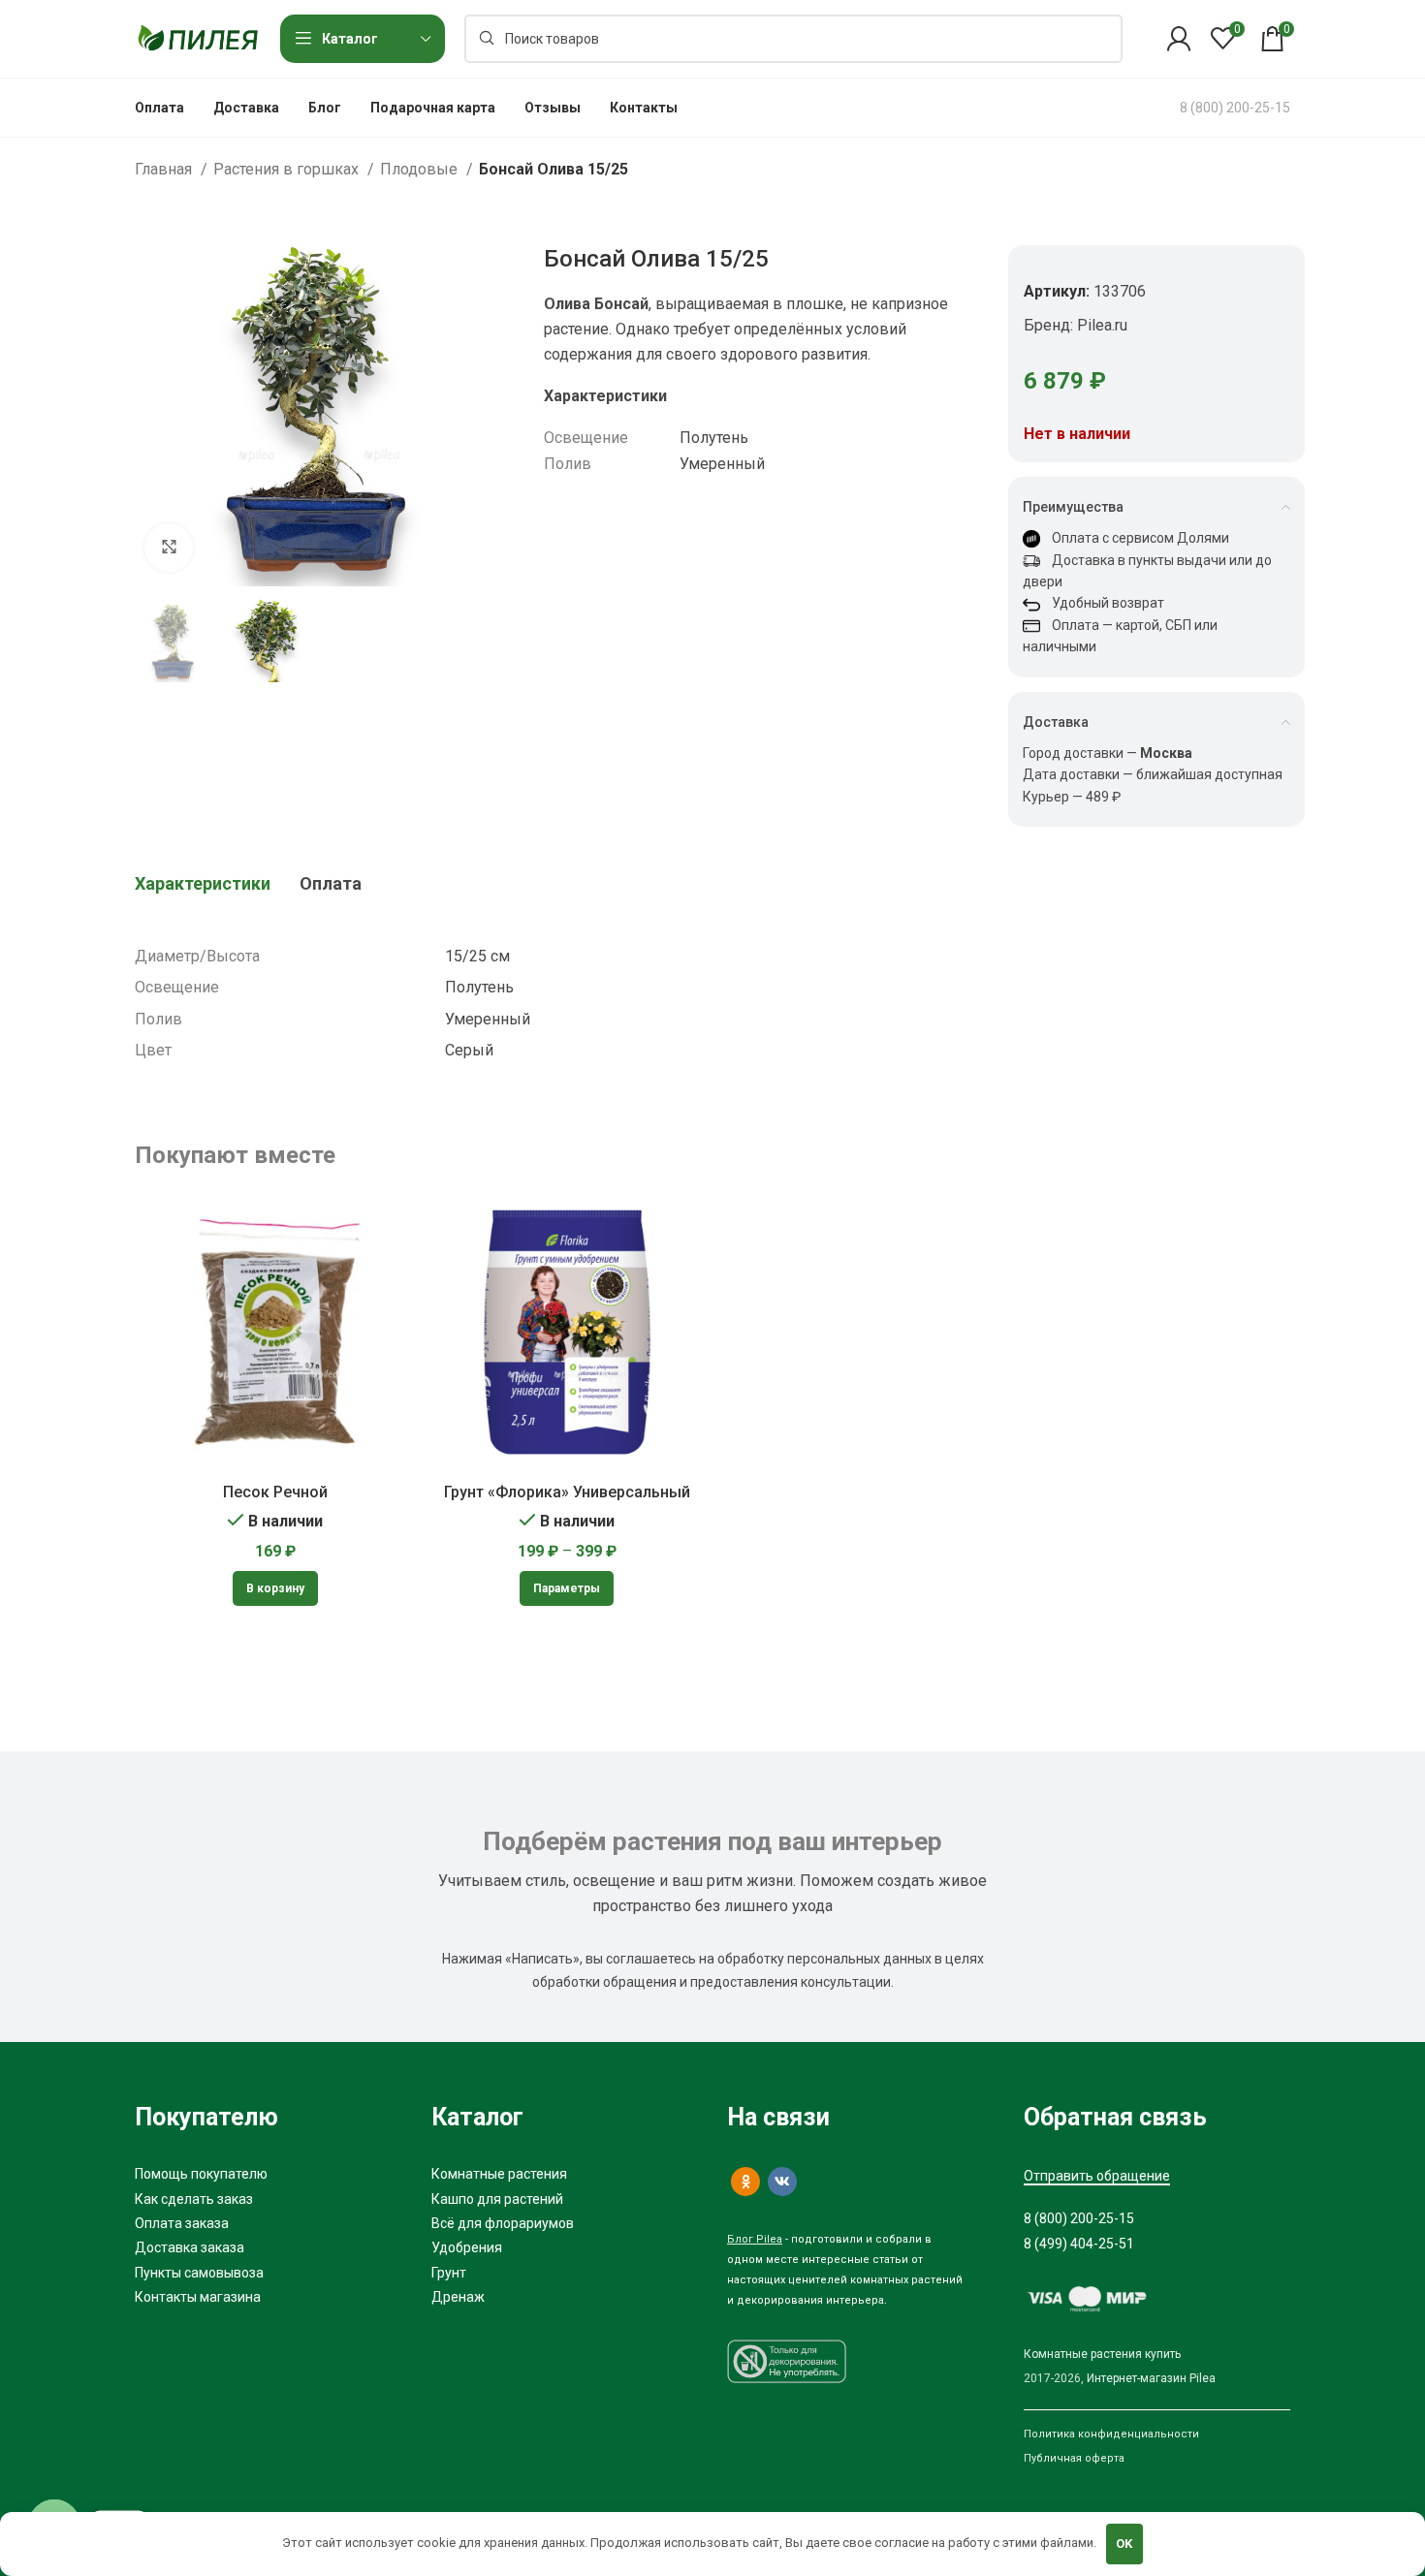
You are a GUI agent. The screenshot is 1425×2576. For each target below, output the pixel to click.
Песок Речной (275, 1492)
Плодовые (421, 169)
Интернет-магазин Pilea (1151, 2378)
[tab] (203, 884)
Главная (165, 169)
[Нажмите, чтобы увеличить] (169, 548)
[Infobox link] (1235, 108)
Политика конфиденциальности (1111, 2434)
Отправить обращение (1097, 2176)
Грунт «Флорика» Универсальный (567, 1492)
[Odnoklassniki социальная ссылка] (745, 2182)
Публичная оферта (1074, 2458)
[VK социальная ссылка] (782, 2182)
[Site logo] (198, 37)
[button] (275, 1588)
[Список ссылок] (269, 2174)
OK (1124, 2544)
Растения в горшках (288, 169)
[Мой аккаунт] (1179, 39)
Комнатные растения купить (1102, 2354)
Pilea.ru (1102, 325)
